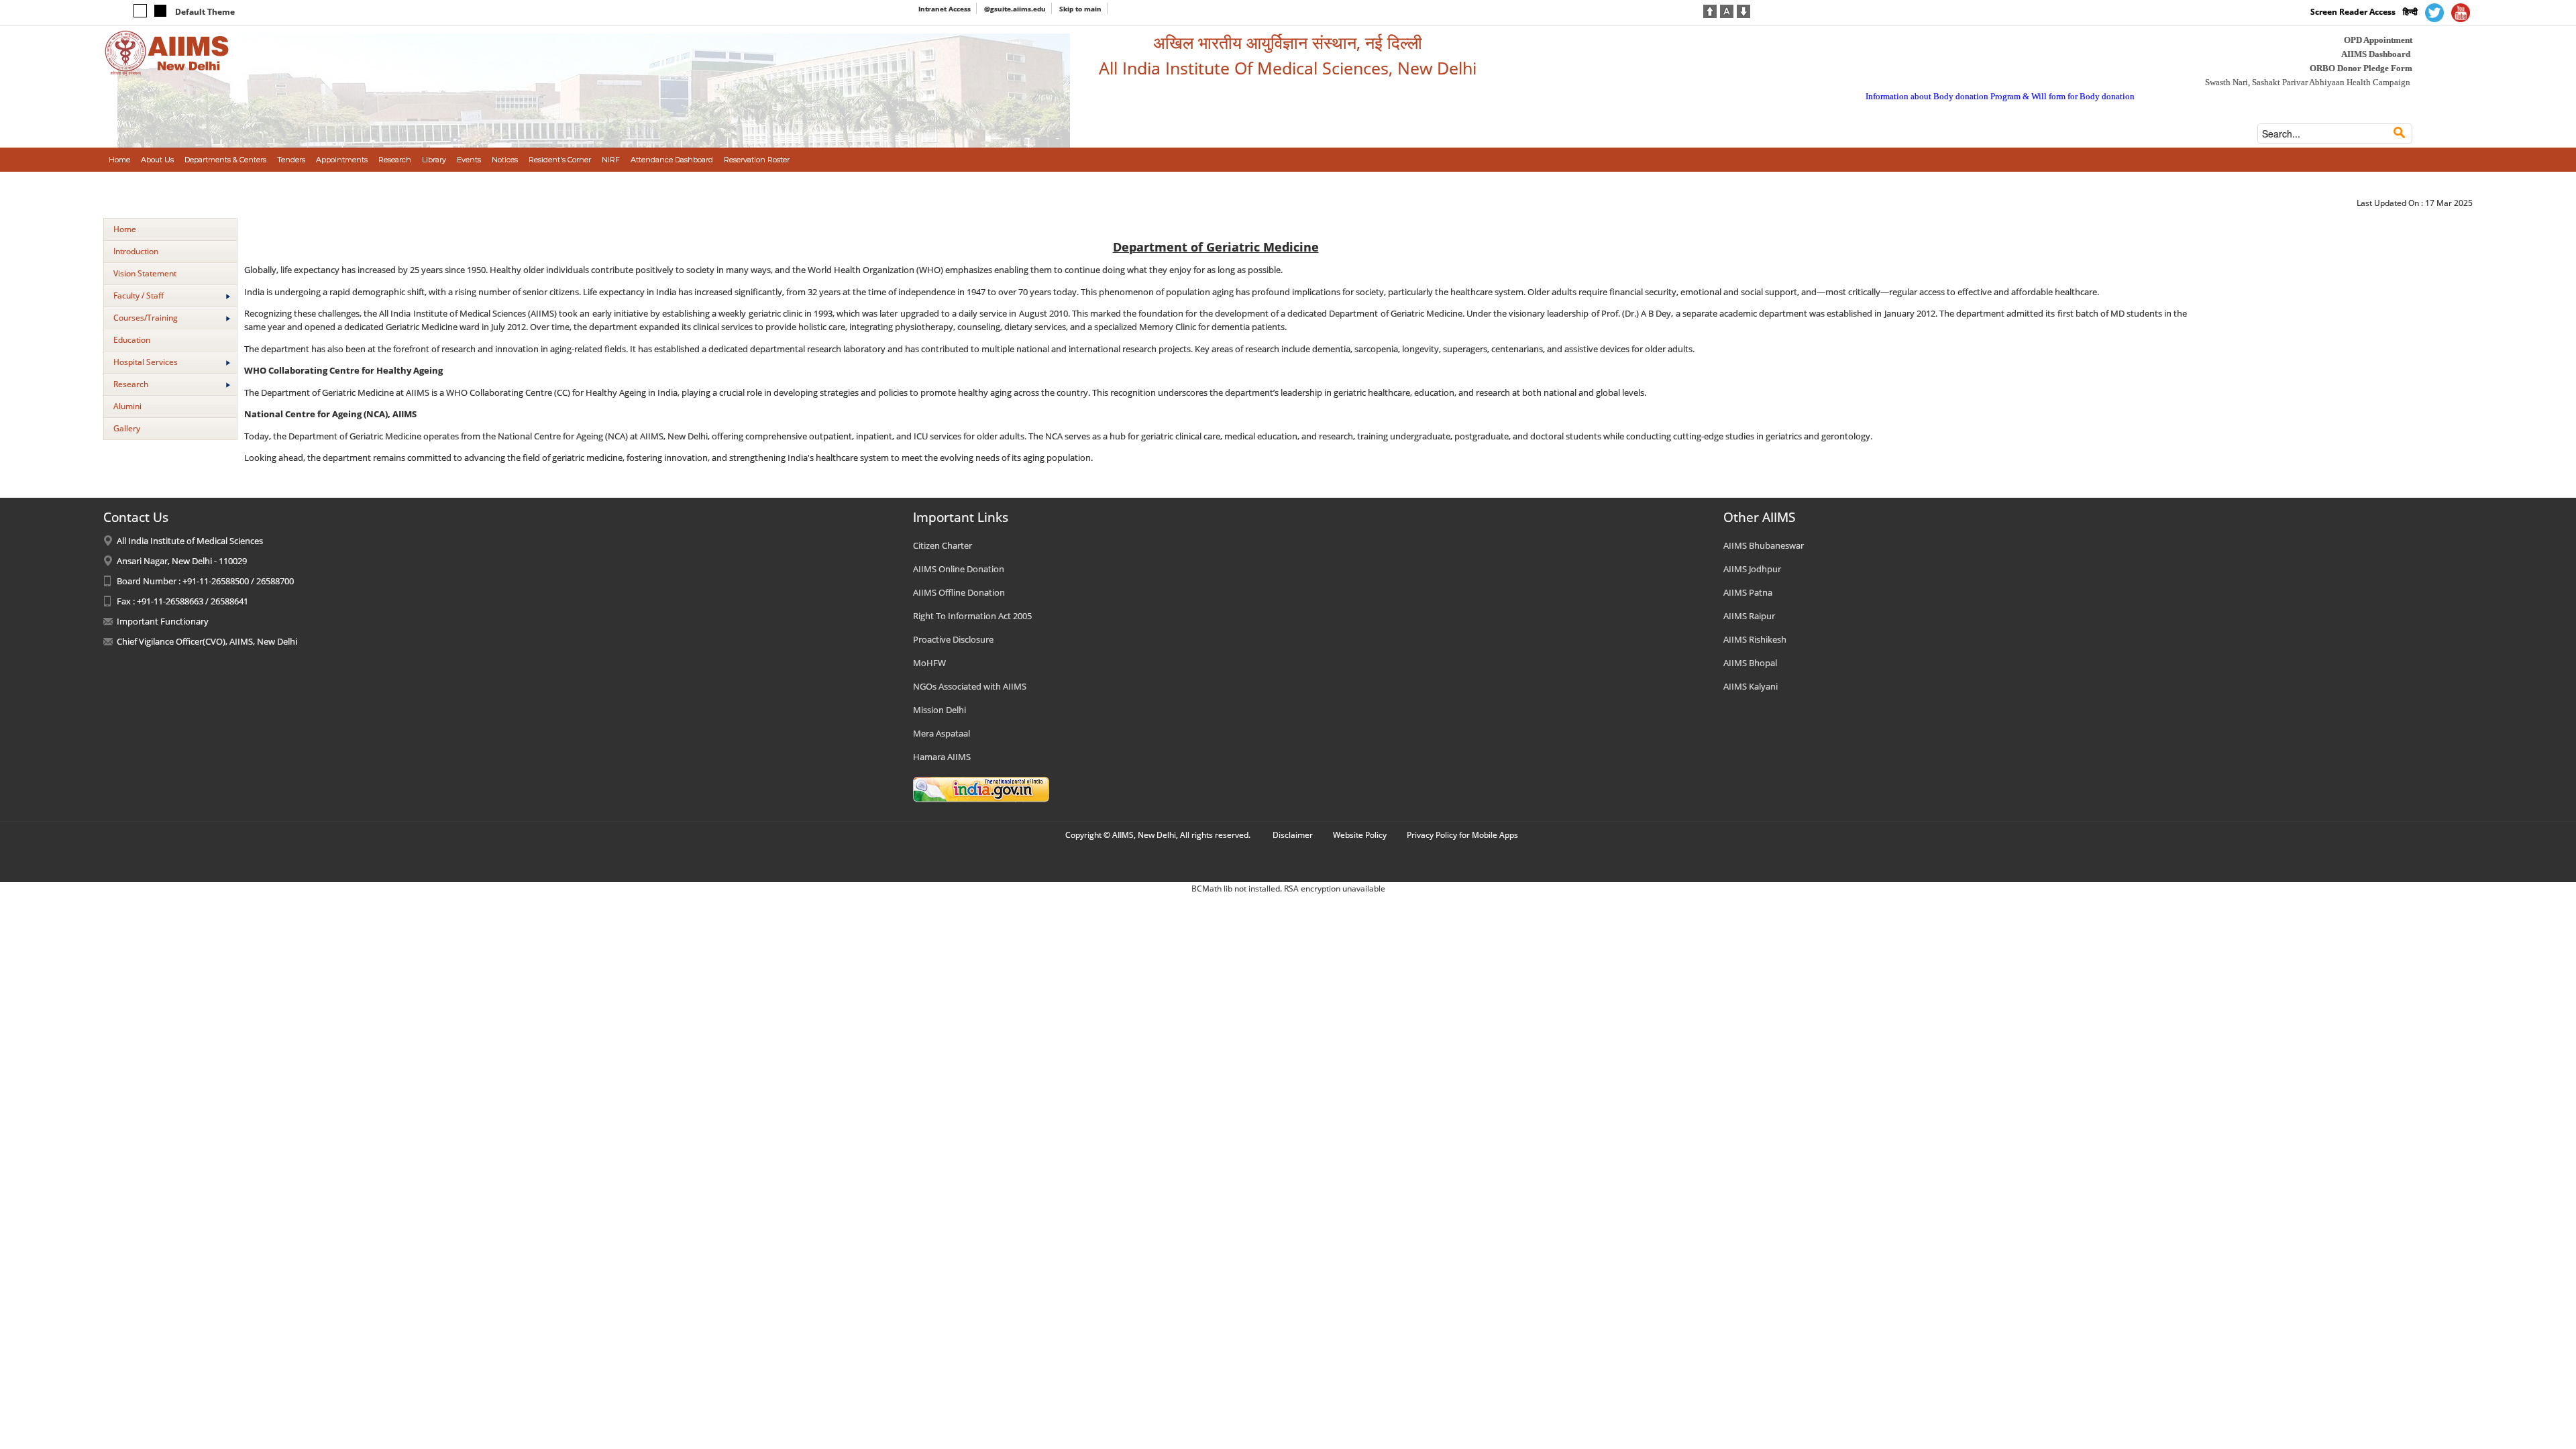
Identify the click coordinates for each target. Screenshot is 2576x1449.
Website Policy (1360, 835)
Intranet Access (945, 9)
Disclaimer (1293, 835)
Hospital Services (146, 362)
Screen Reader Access (2353, 12)
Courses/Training (146, 318)
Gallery (127, 428)
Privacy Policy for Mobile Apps (1462, 835)
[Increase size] (1710, 10)
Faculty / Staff (139, 296)
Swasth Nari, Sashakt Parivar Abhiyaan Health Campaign (2308, 82)
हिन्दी (2410, 12)
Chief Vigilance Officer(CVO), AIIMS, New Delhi (207, 641)
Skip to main (1080, 9)
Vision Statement (145, 273)
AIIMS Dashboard (2376, 54)
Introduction (136, 251)
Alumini (127, 406)
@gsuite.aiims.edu (1015, 9)
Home (125, 229)
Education (132, 340)
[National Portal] (981, 788)
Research (131, 384)
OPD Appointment (2378, 40)
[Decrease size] (1743, 10)
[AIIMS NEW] (167, 52)
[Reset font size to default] (1727, 10)
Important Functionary (163, 621)
